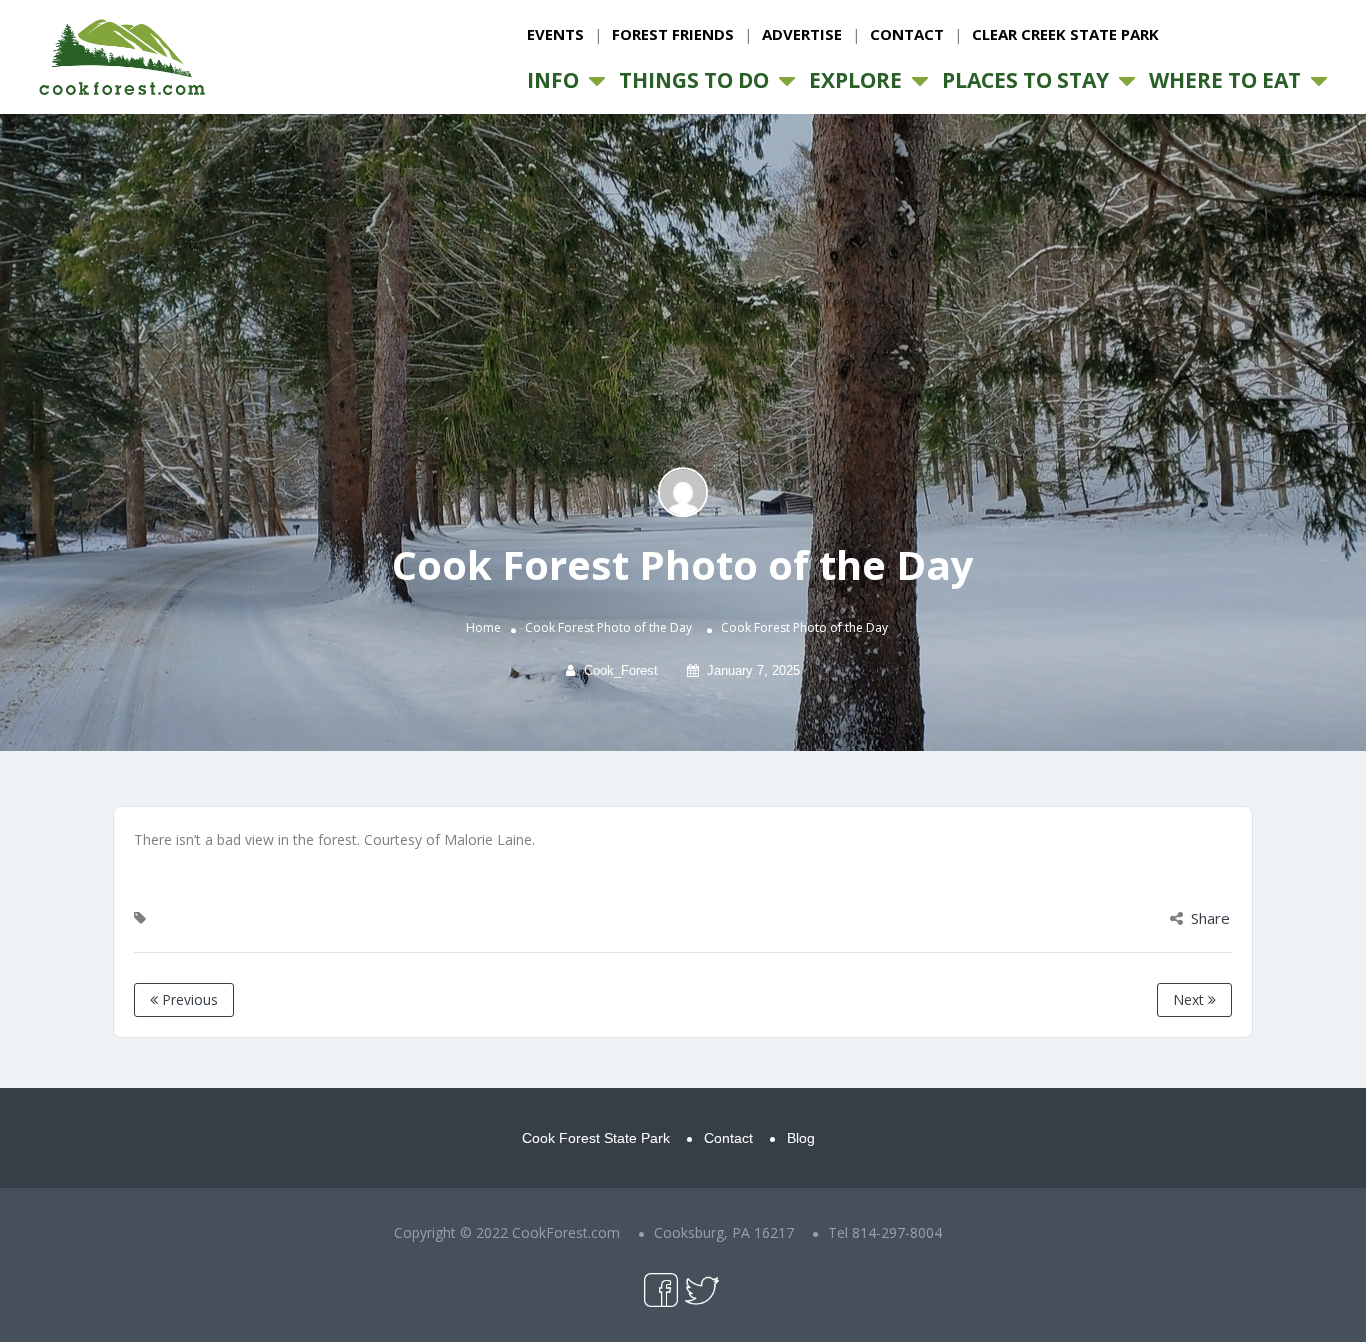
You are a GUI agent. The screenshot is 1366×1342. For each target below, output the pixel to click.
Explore (855, 80)
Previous (188, 999)
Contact (907, 34)
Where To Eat (1225, 80)
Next (1190, 999)
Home (483, 628)
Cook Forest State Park (596, 1138)
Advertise (802, 34)
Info (553, 80)
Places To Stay (1025, 80)
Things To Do (694, 80)
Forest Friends (673, 34)
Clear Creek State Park (1065, 34)
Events (555, 34)
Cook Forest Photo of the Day (608, 628)
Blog (801, 1138)
